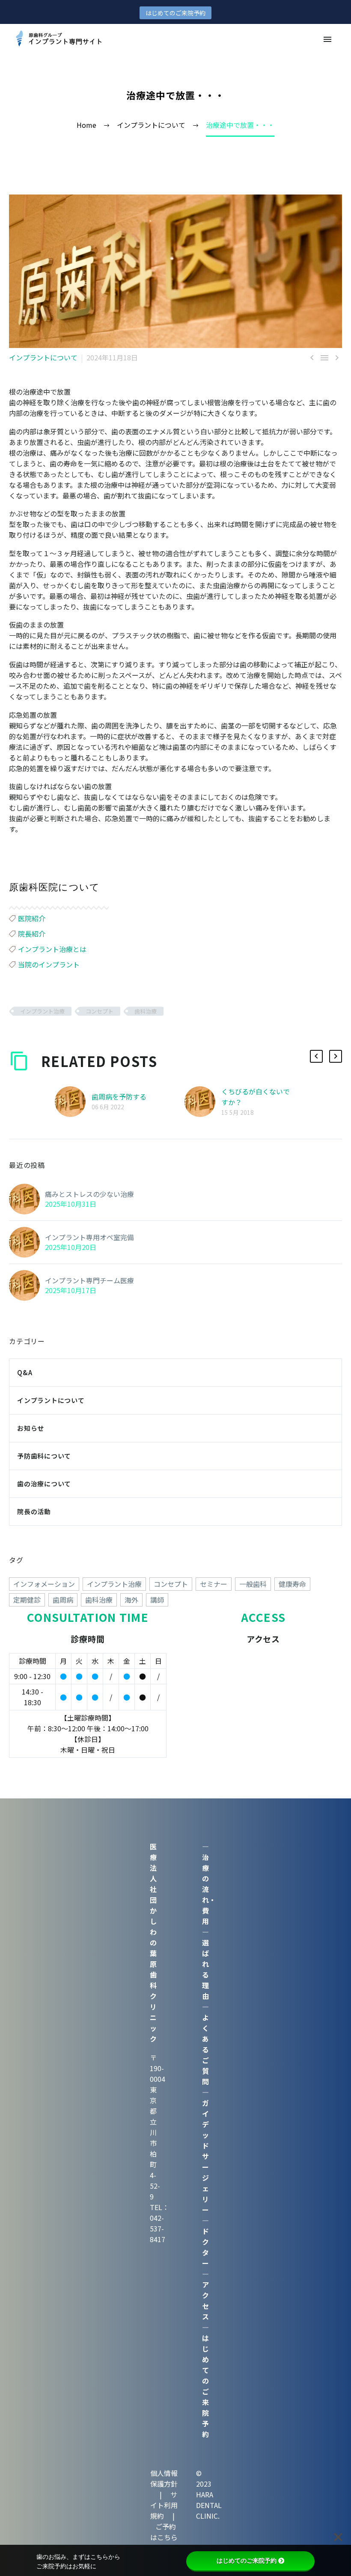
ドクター (205, 2247)
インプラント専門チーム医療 (89, 1280)
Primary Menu (327, 39)
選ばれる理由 (205, 1969)
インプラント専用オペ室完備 (89, 1237)
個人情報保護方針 (164, 2478)
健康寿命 (292, 1584)
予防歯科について (44, 1456)
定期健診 (27, 1600)
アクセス (205, 2300)
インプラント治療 (42, 1011)
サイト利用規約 (164, 2505)
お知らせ (31, 1428)
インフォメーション (44, 1584)
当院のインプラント (49, 964)
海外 (131, 1600)
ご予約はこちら (164, 2532)
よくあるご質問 (205, 2049)
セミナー (214, 1584)
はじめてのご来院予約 (175, 13)
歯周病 (63, 1600)
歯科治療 (146, 1011)
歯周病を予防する (119, 1096)
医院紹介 (32, 918)
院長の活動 (34, 1511)
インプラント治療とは (52, 949)
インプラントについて (43, 357)
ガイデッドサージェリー (205, 2156)
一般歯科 (253, 1584)
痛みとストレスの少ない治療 (89, 1194)
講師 (157, 1600)
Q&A (25, 1372)
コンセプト (100, 1011)
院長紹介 (32, 934)
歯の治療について (44, 1484)
